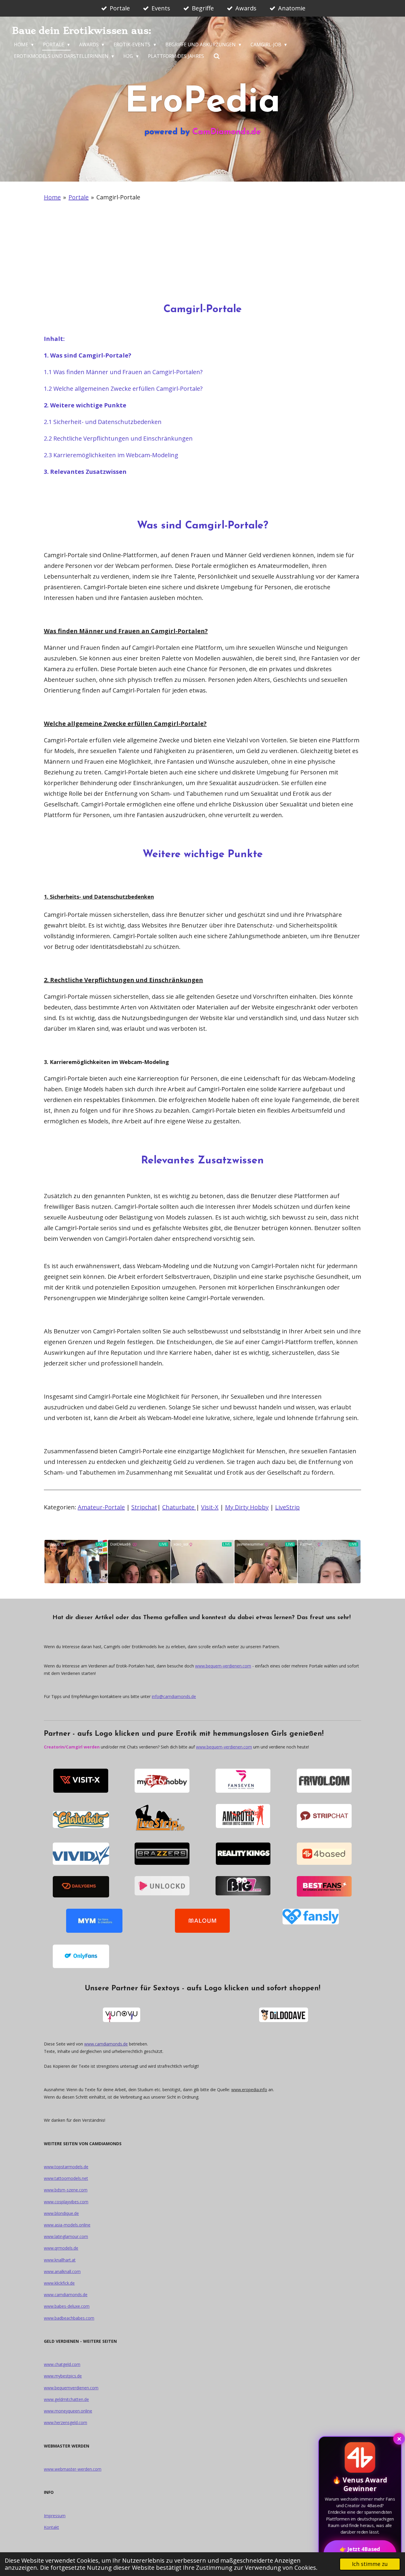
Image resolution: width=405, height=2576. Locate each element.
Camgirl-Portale (118, 197)
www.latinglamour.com (66, 2236)
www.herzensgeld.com (66, 2422)
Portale (79, 197)
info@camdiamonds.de (174, 1696)
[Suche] (217, 56)
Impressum (55, 2516)
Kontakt (51, 2527)
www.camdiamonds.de (106, 2044)
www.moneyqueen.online (68, 2411)
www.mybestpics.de (63, 2376)
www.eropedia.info (249, 2090)
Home (52, 197)
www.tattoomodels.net (66, 2178)
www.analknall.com (62, 2271)
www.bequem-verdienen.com (223, 1666)
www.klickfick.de (59, 2283)
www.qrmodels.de (61, 2248)
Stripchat (144, 1507)
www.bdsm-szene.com (66, 2190)
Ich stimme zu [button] (370, 2564)
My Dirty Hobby (247, 1507)
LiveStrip (287, 1507)
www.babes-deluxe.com (67, 2306)
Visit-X (210, 1507)
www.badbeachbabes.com (69, 2318)
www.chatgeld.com (62, 2364)
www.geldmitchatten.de (66, 2399)
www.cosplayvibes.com (66, 2202)
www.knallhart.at (60, 2260)
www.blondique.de (61, 2213)
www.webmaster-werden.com (73, 2469)
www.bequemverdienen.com (71, 2388)
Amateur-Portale (101, 1507)
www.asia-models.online (67, 2225)
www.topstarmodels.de (66, 2167)
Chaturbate (179, 1507)
